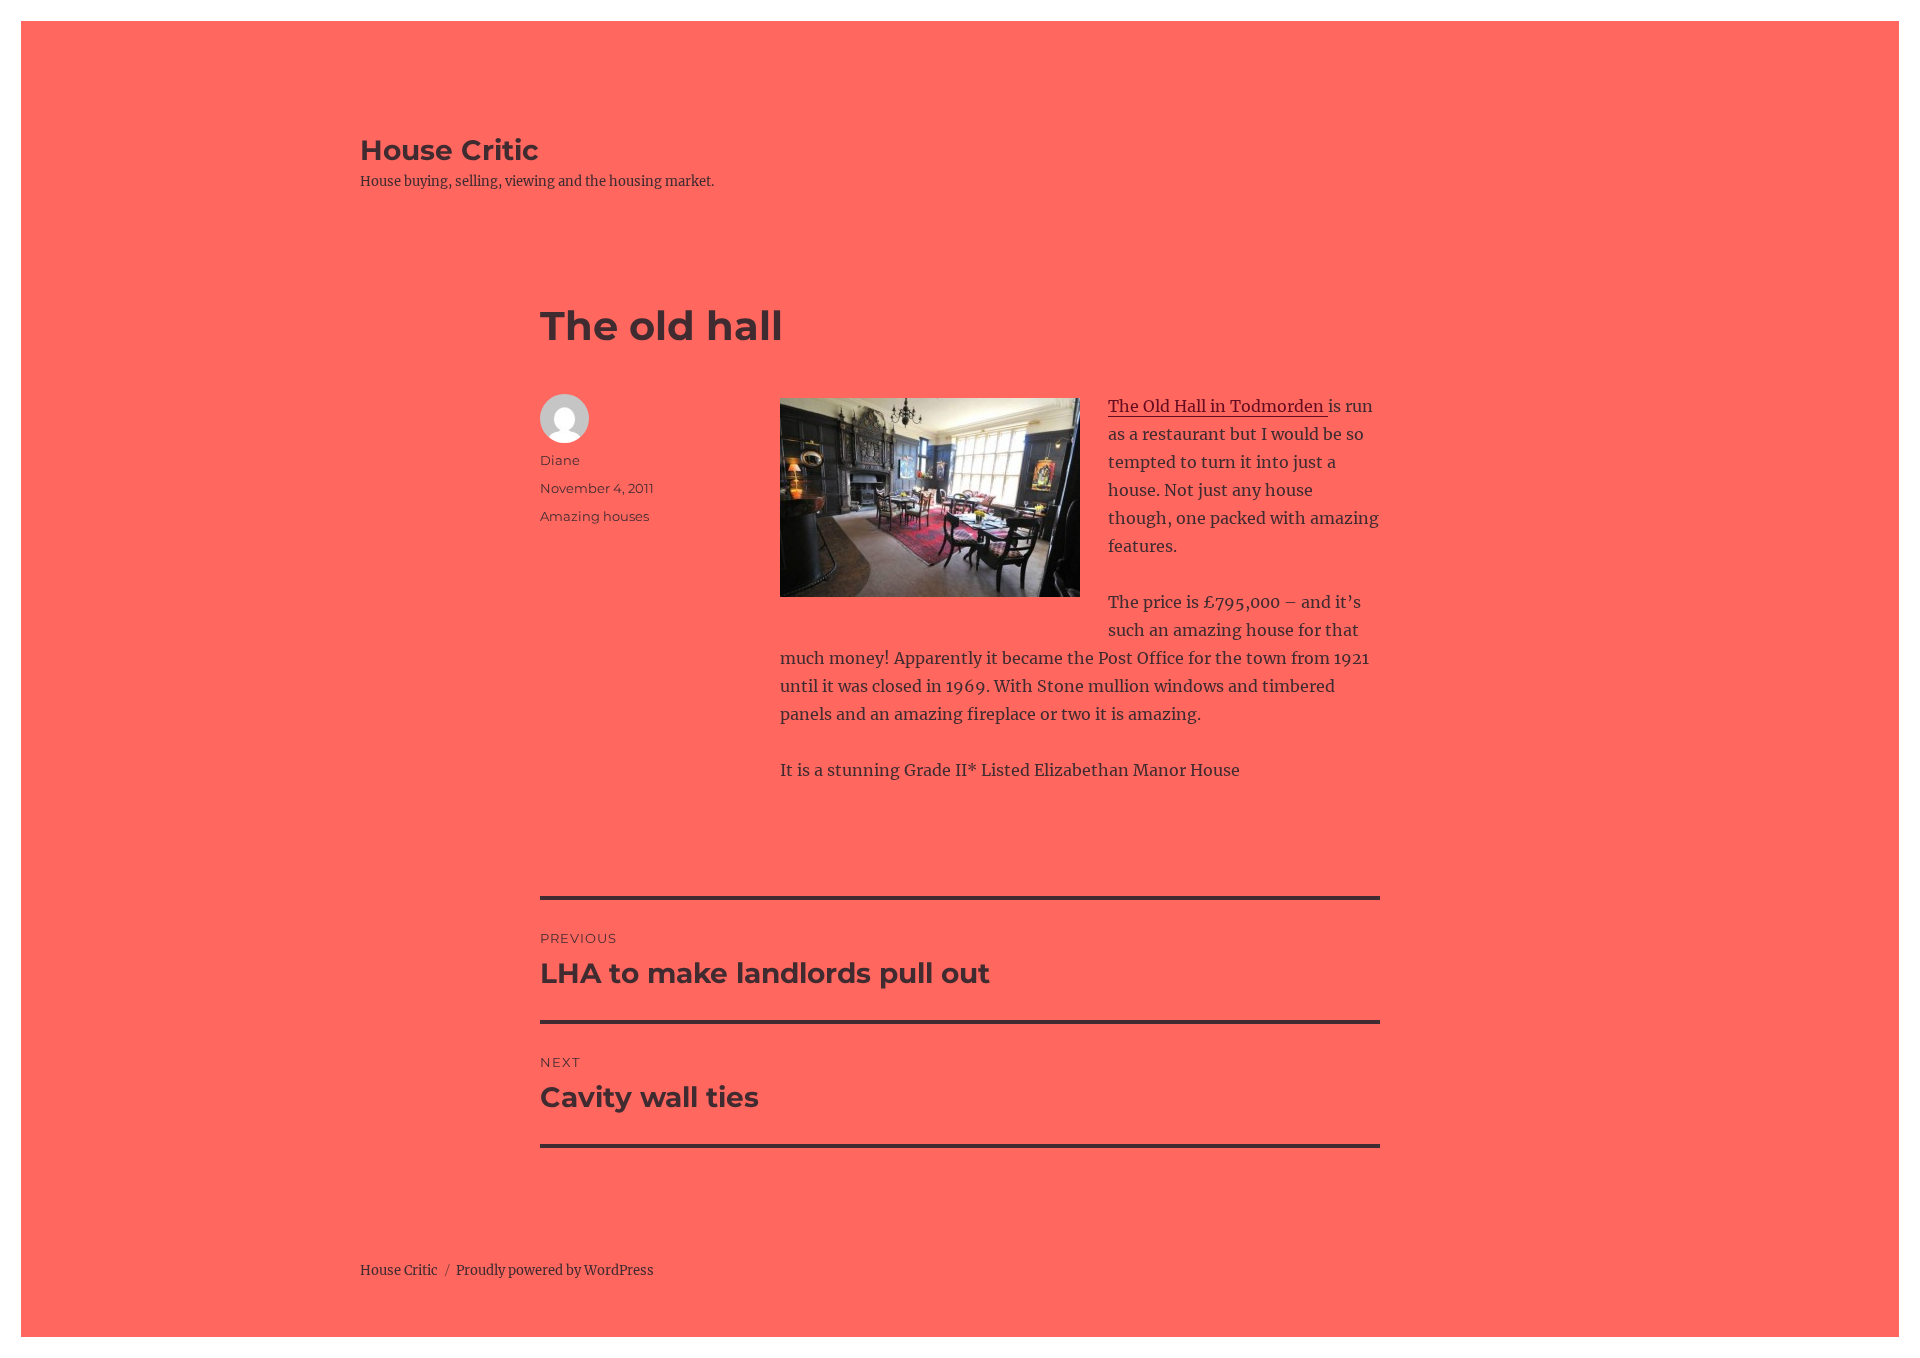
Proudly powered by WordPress (555, 1270)
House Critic (449, 150)
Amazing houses (594, 516)
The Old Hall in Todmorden (1218, 406)
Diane (560, 460)
